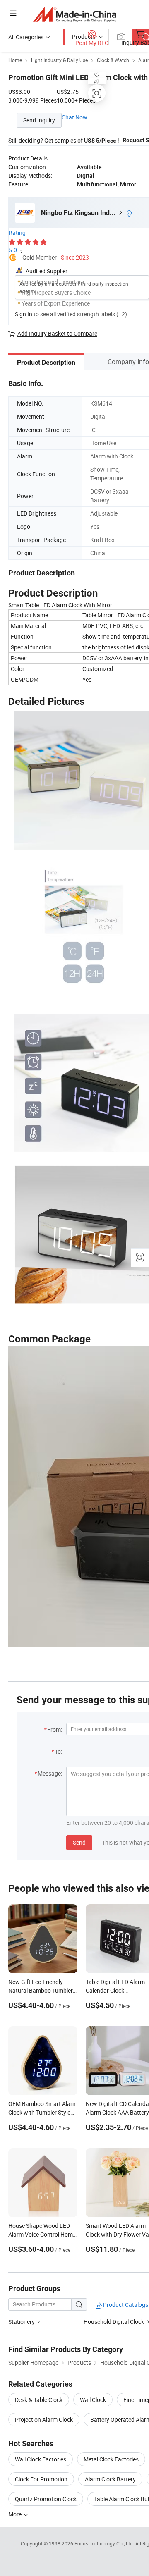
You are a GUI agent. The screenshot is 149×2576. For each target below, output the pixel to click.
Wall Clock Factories (41, 2459)
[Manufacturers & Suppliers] (75, 14)
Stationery (22, 2322)
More (16, 2514)
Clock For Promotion (41, 2479)
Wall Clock (93, 2400)
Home (15, 60)
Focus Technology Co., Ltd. (105, 2543)
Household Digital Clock (114, 2322)
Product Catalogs (125, 2305)
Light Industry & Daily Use (59, 60)
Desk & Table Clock (39, 2400)
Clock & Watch (113, 60)
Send (79, 1842)
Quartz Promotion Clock (46, 2499)
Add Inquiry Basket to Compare (57, 333)
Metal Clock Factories (111, 2459)
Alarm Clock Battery (110, 2479)
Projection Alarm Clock (44, 2420)
